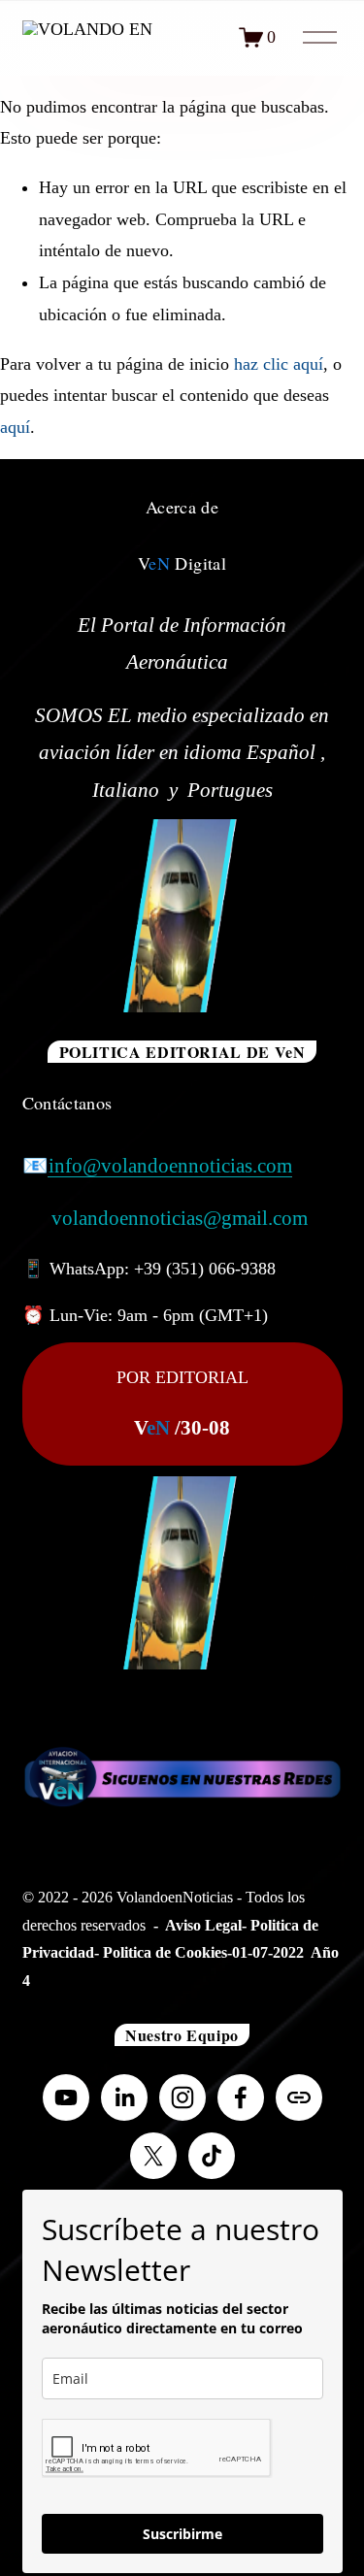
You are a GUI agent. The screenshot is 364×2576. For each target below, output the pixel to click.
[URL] (299, 2097)
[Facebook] (241, 2097)
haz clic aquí (279, 364)
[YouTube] (66, 2097)
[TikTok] (212, 2156)
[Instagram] (182, 2097)
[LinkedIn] (124, 2097)
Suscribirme (182, 2534)
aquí (15, 427)
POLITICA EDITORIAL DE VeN (182, 1052)
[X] (153, 2156)
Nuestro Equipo (182, 2035)
